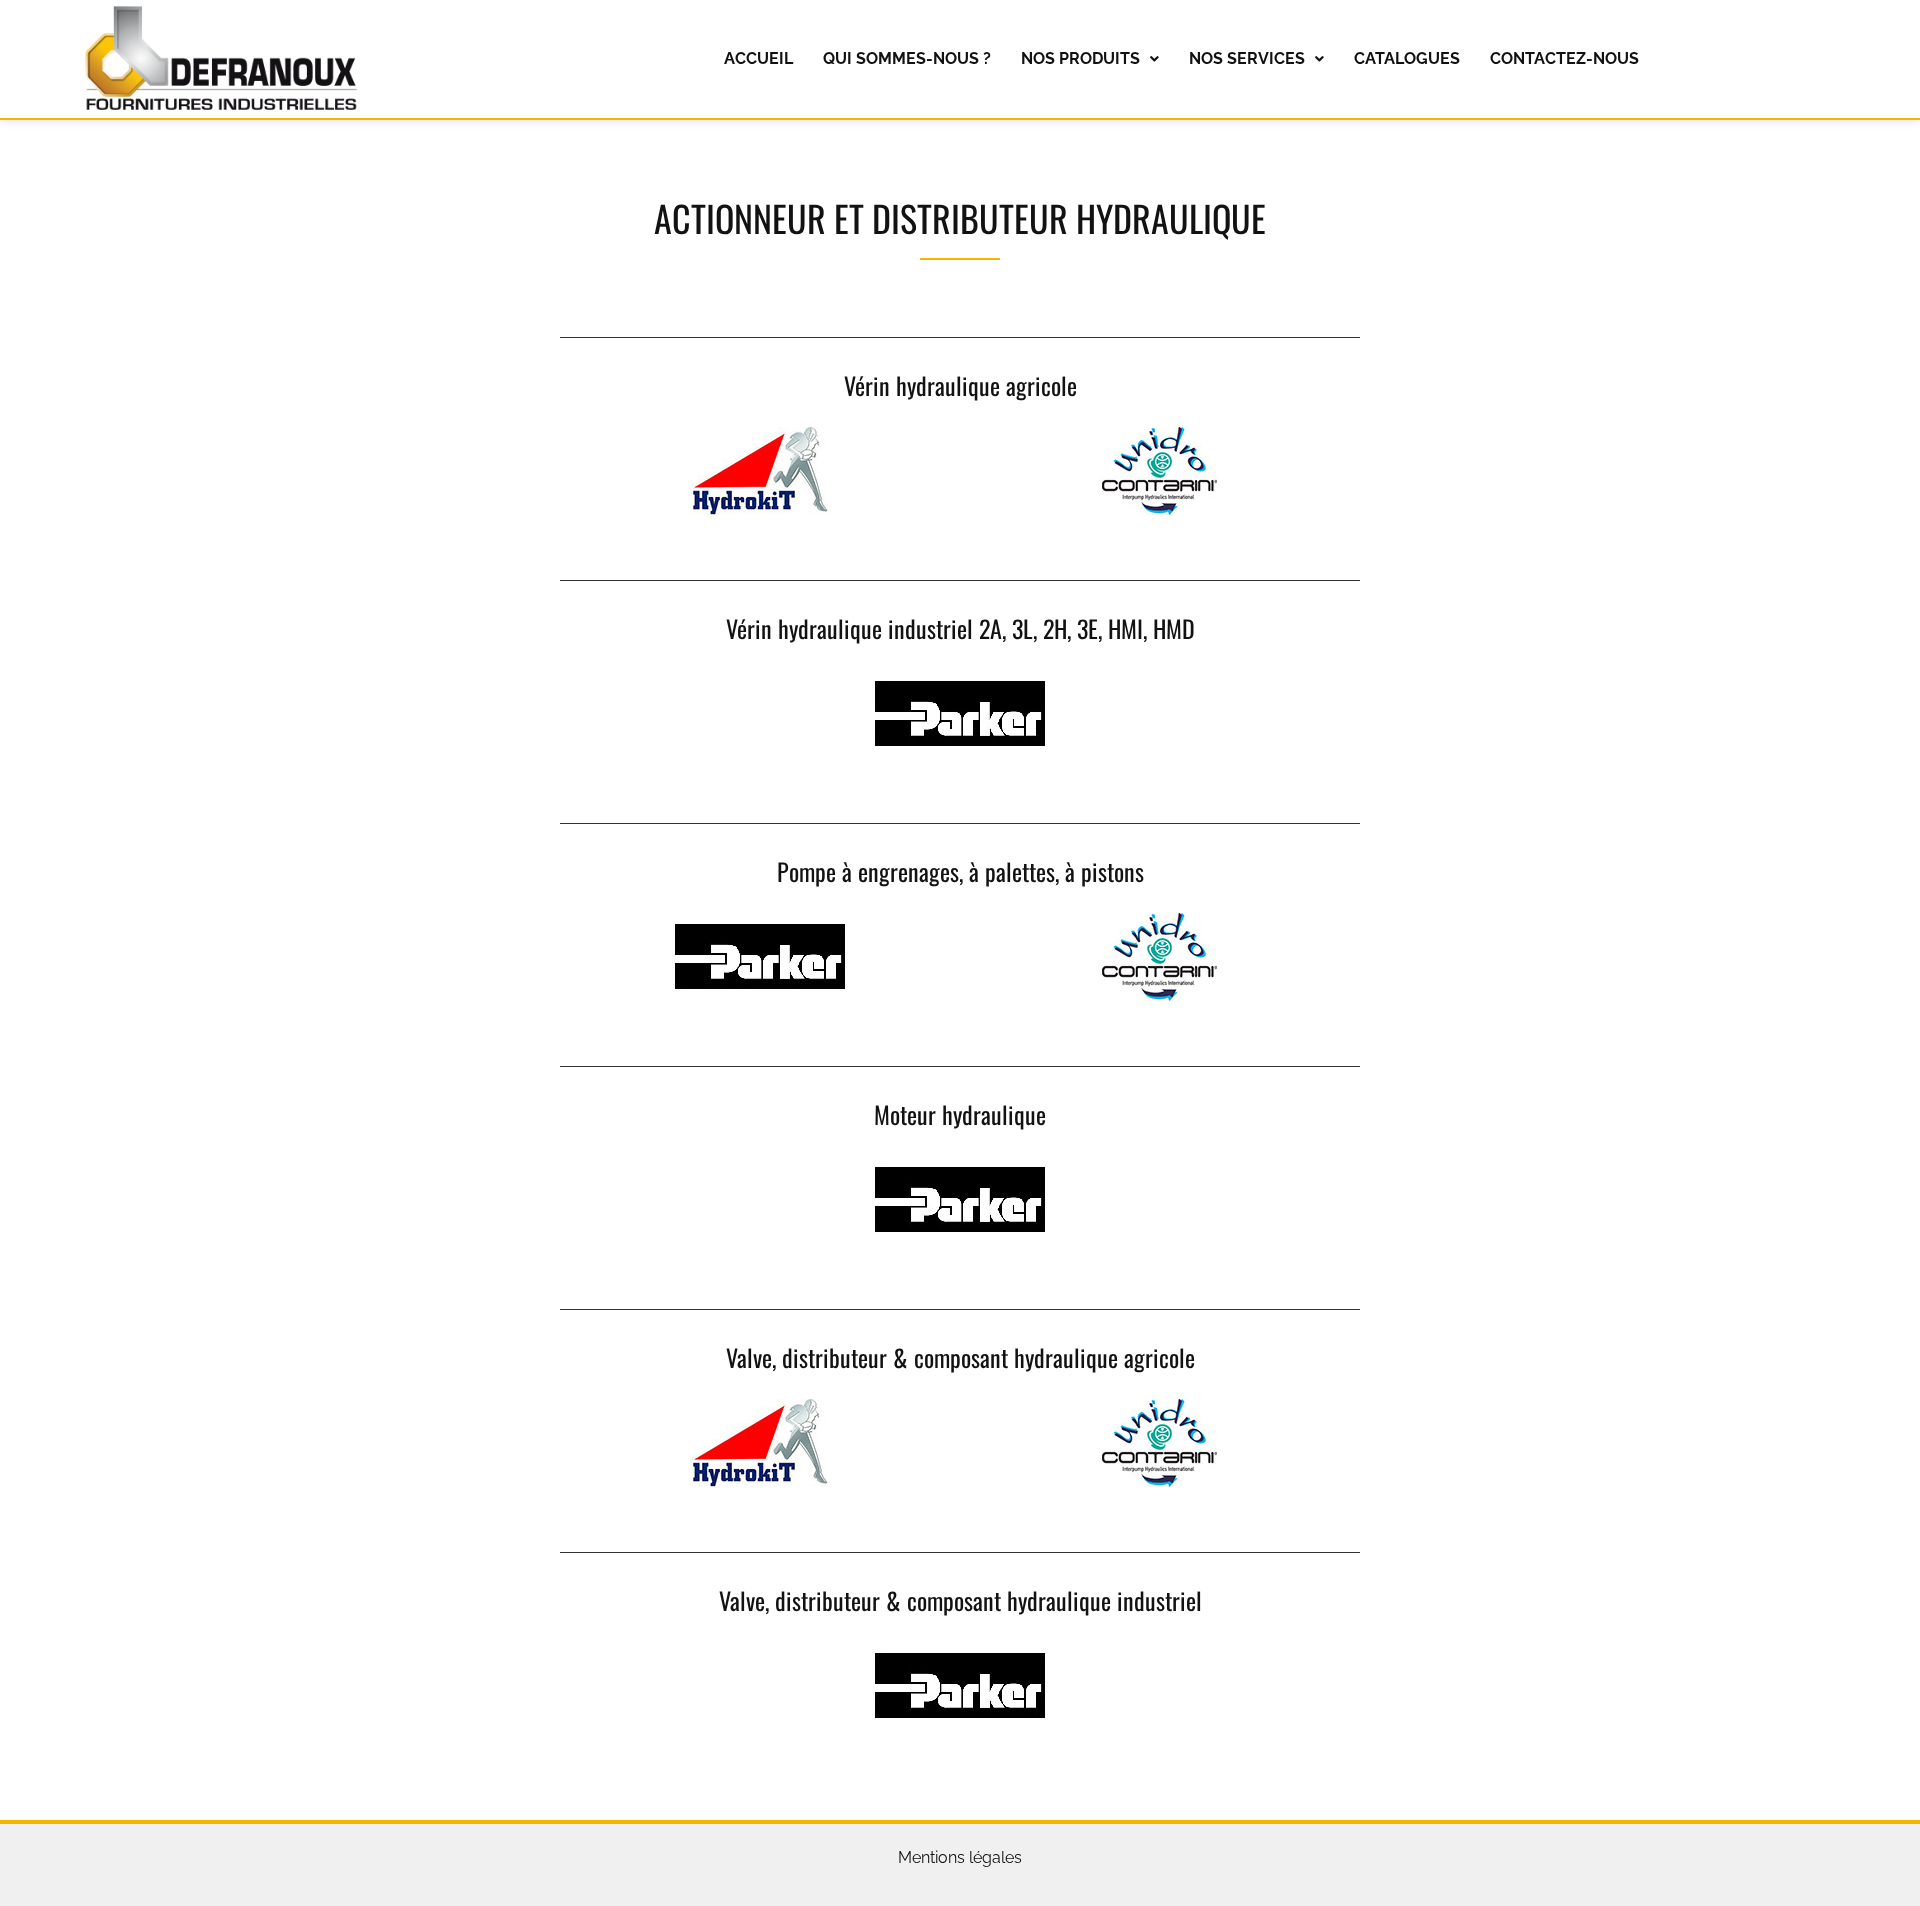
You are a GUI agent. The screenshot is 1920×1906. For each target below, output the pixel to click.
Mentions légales (960, 1857)
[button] (1090, 59)
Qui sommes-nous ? (907, 58)
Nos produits (1080, 58)
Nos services (1247, 58)
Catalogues (1407, 58)
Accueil (758, 58)
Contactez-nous (1564, 58)
